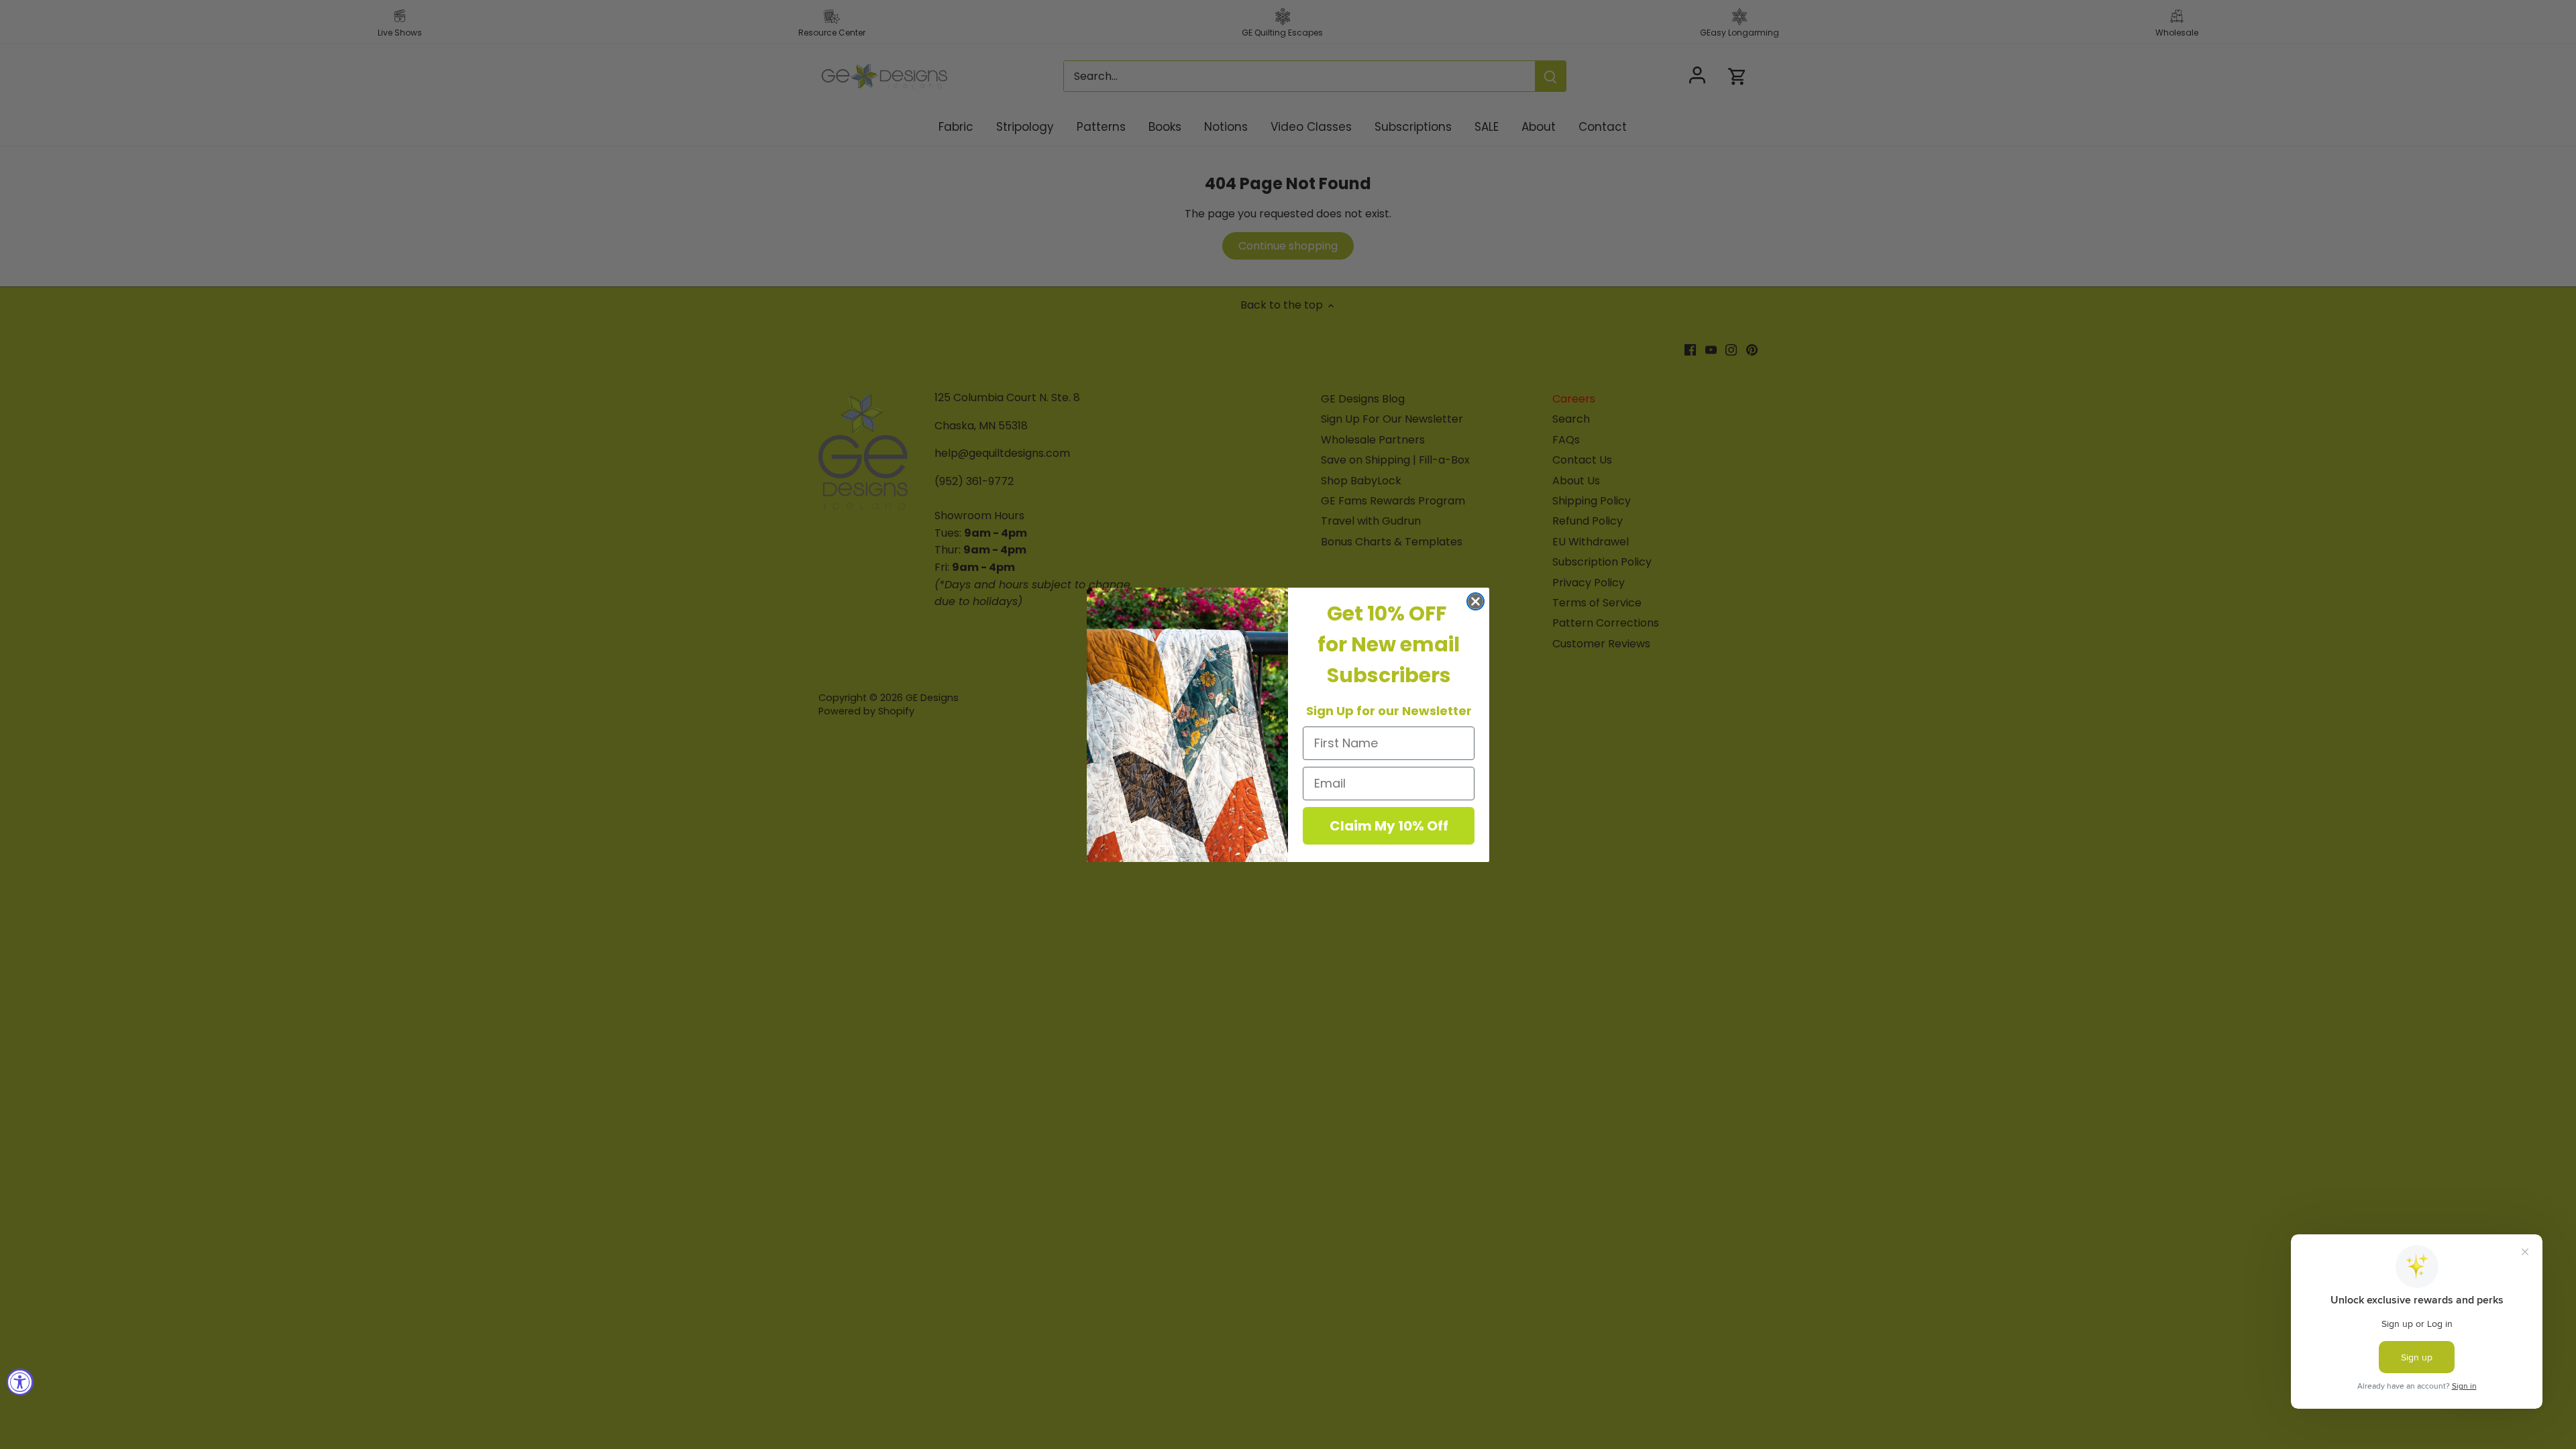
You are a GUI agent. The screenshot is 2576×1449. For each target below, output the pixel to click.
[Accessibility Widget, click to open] (20, 1382)
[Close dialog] (1475, 601)
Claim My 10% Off (1389, 826)
